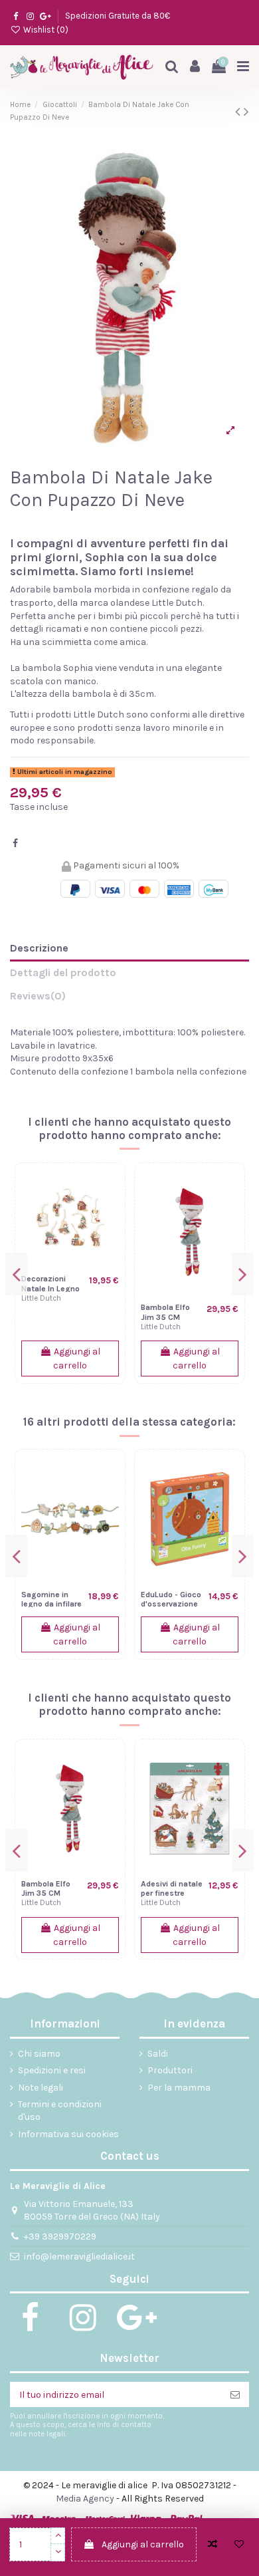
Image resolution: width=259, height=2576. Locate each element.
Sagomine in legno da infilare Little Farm (51, 1604)
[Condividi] (15, 843)
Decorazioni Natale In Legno (50, 1284)
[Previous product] (239, 112)
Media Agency (85, 2499)
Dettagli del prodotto (63, 972)
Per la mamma (179, 2088)
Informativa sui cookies (68, 2134)
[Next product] (246, 112)
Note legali (41, 2088)
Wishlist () (45, 30)
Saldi (158, 2054)
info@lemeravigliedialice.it (79, 2256)
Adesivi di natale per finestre (172, 1889)
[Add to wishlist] (239, 2544)
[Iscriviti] (235, 2394)
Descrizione (39, 948)
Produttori (170, 2070)
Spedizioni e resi (52, 2070)
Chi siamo (39, 2054)
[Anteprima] (109, 1235)
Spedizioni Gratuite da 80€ (118, 16)
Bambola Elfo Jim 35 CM (165, 1312)
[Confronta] (109, 1189)
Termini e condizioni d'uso (60, 2111)
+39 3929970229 (60, 2237)
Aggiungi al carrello (143, 2544)
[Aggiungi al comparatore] (213, 2544)
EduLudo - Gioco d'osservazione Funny (171, 1604)
